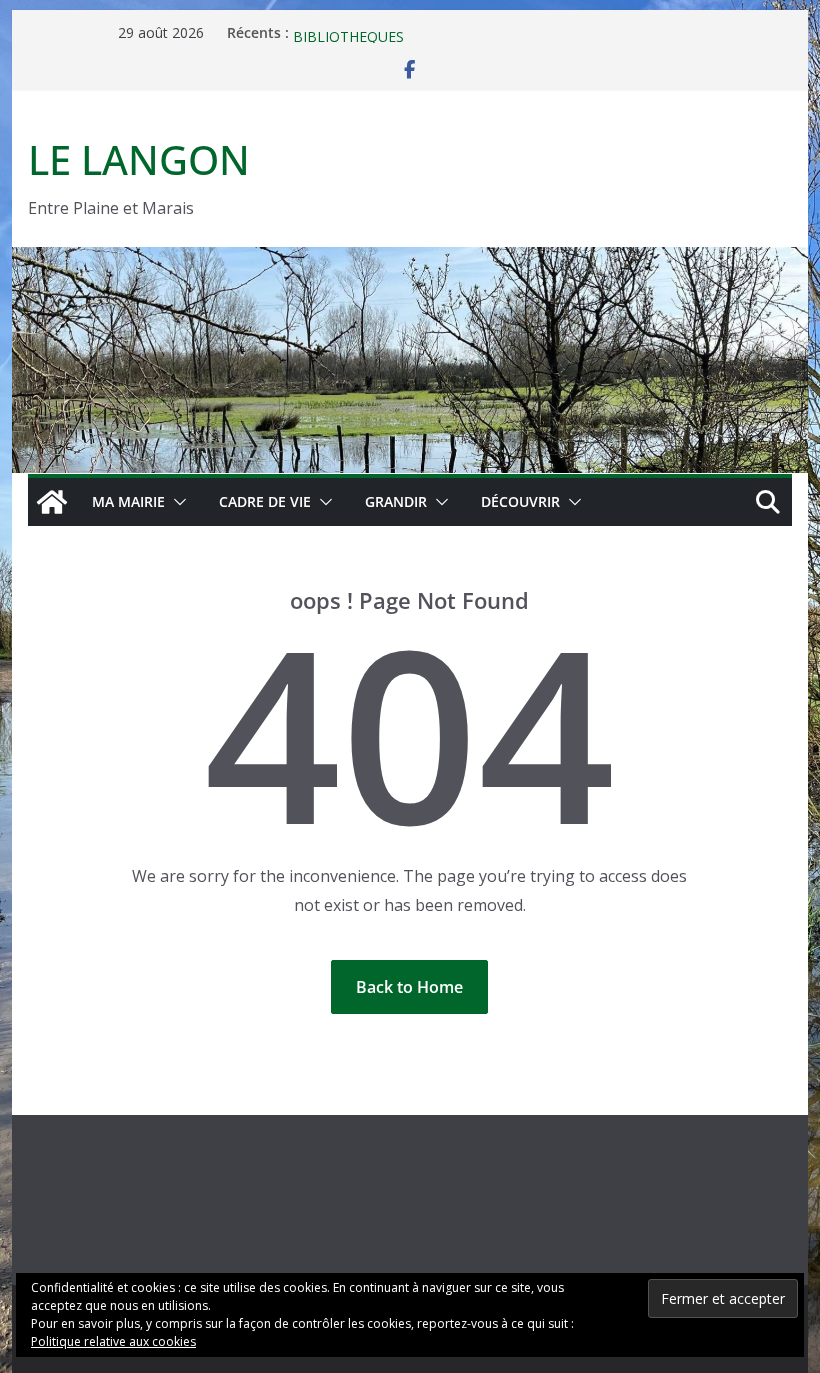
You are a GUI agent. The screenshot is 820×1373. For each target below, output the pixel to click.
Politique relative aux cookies (113, 1341)
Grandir (396, 501)
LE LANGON (139, 159)
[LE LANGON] (409, 261)
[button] (176, 502)
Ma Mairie (128, 501)
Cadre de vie (265, 501)
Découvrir (520, 501)
